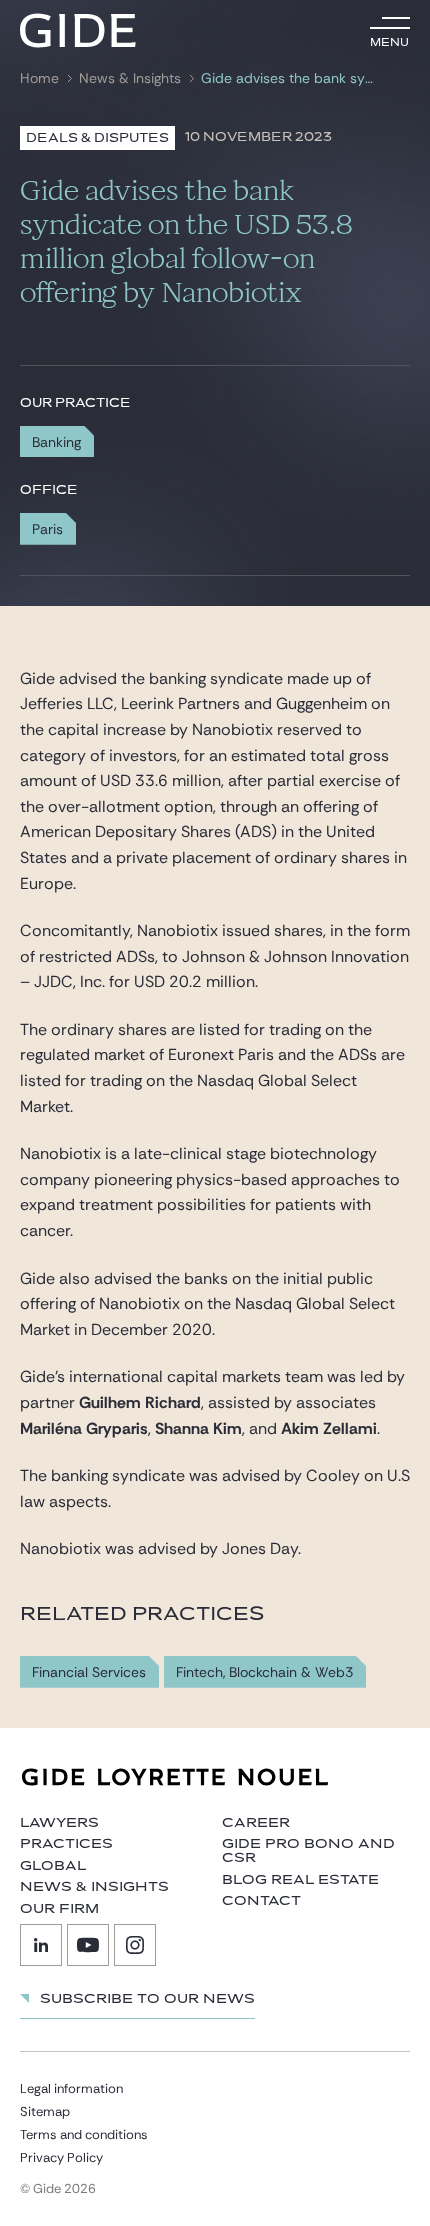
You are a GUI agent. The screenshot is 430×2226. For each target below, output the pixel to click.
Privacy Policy (61, 2157)
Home (39, 78)
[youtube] (88, 1945)
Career (256, 1823)
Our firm (59, 1909)
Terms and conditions (84, 2134)
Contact (261, 1901)
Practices (66, 1844)
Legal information (71, 2088)
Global (53, 1866)
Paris (47, 529)
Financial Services (89, 1672)
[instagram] (135, 1945)
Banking (56, 442)
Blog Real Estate (300, 1880)
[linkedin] (41, 1945)
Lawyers (59, 1823)
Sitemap (45, 2111)
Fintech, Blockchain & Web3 (264, 1672)
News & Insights (130, 78)
